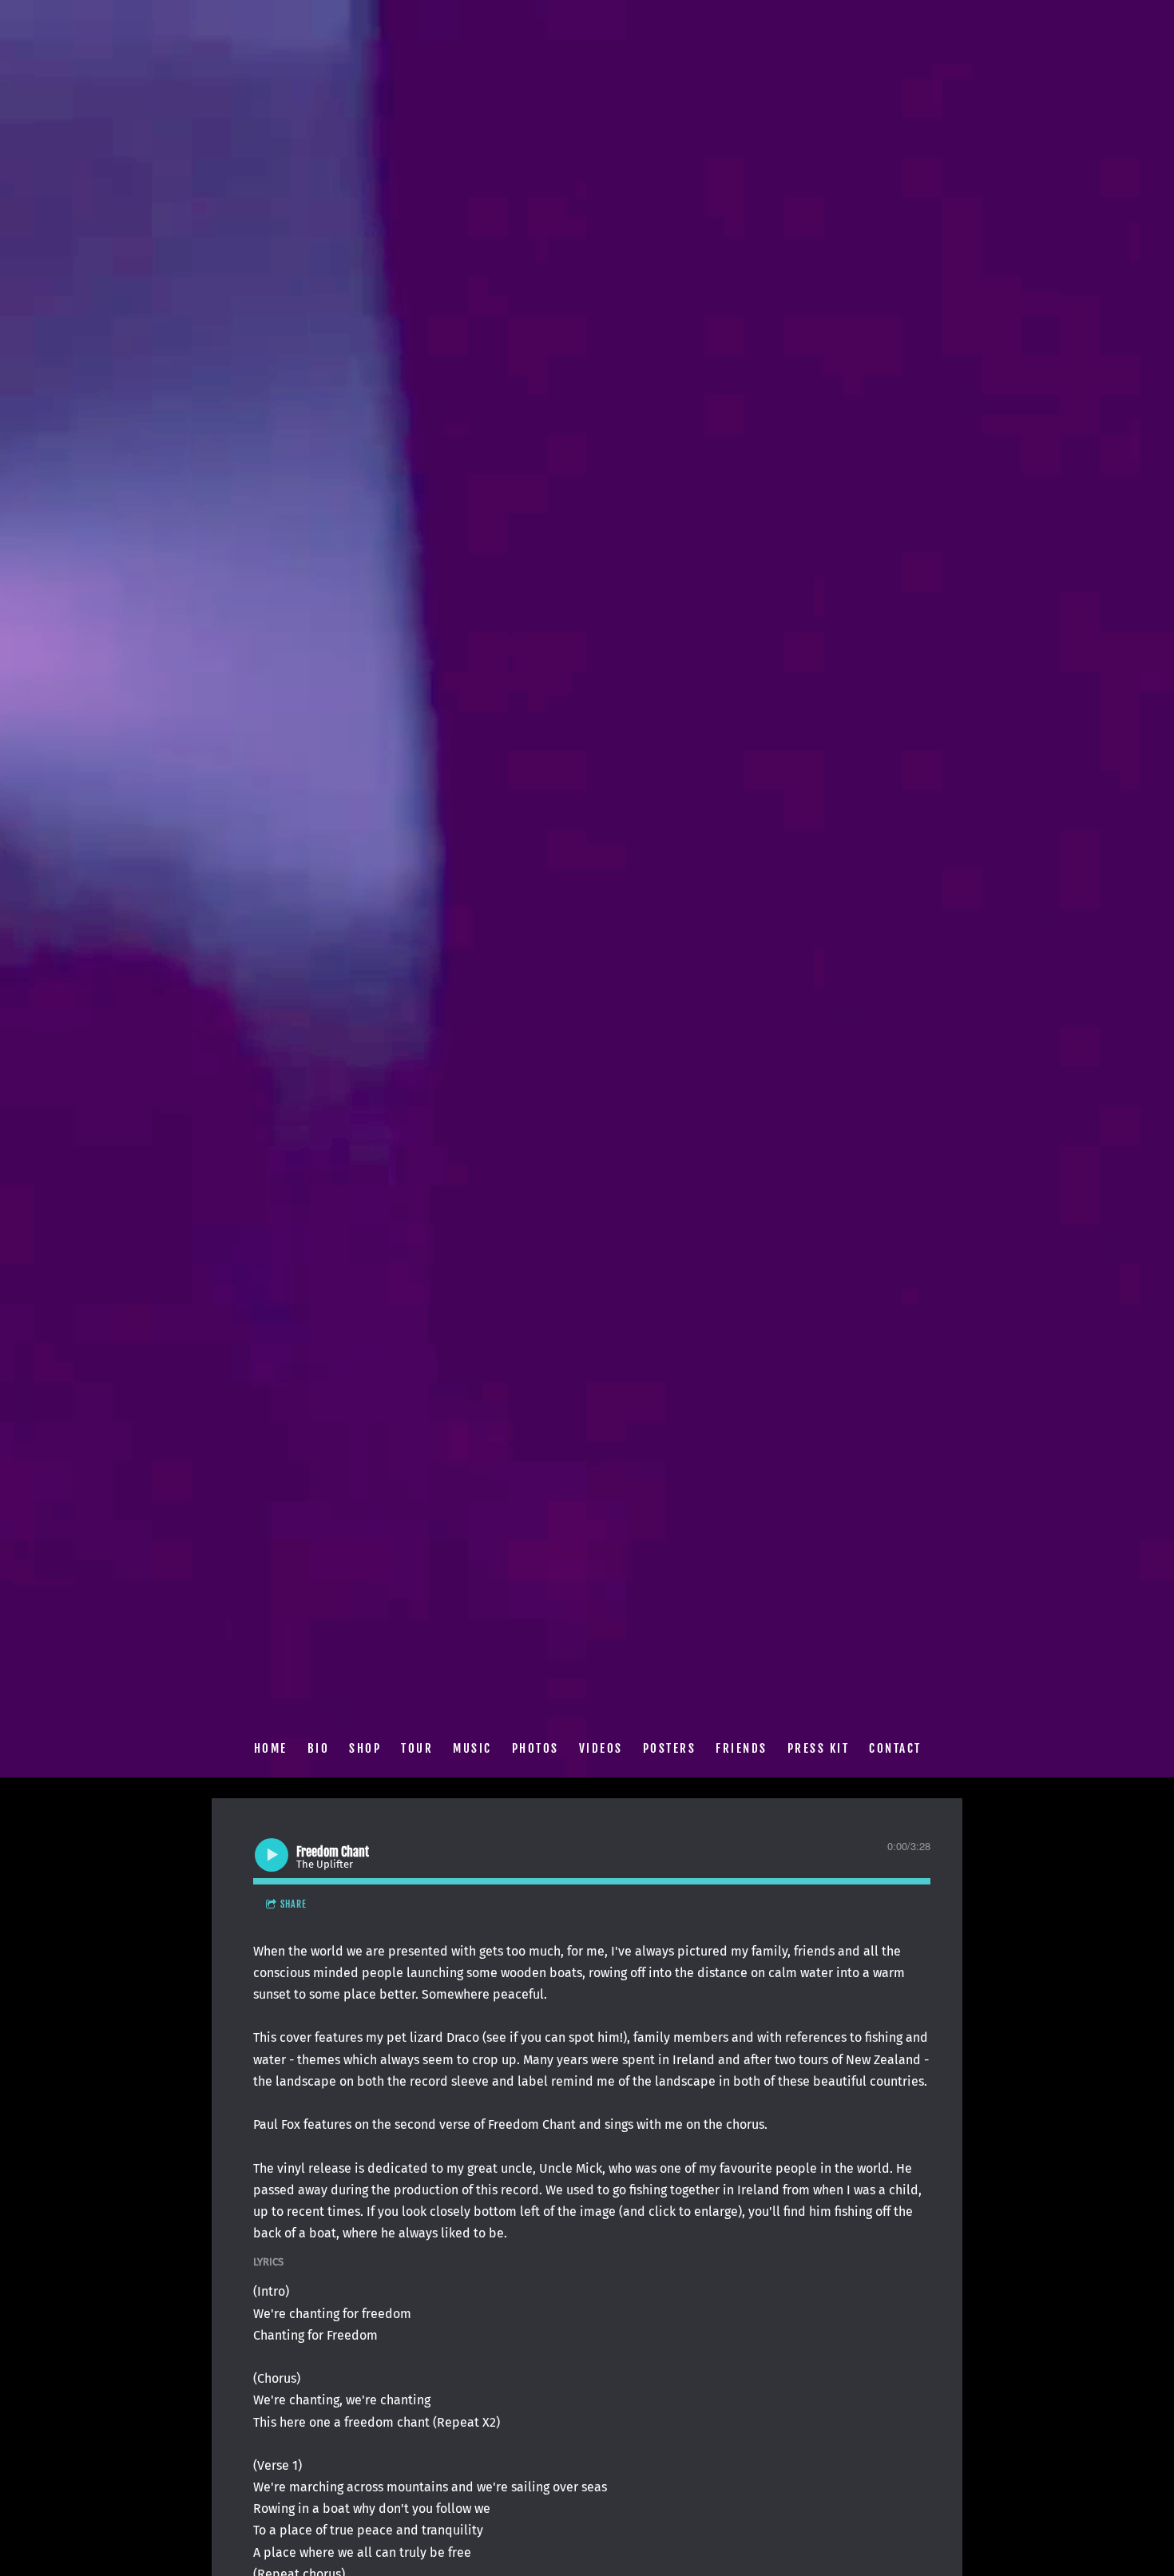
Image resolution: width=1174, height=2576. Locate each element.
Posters (669, 1748)
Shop (365, 1748)
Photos (535, 1748)
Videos (600, 1748)
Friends (742, 1748)
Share (293, 1904)
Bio (318, 1748)
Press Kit (818, 1748)
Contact (895, 1748)
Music (472, 1748)
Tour (417, 1748)
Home (270, 1748)
